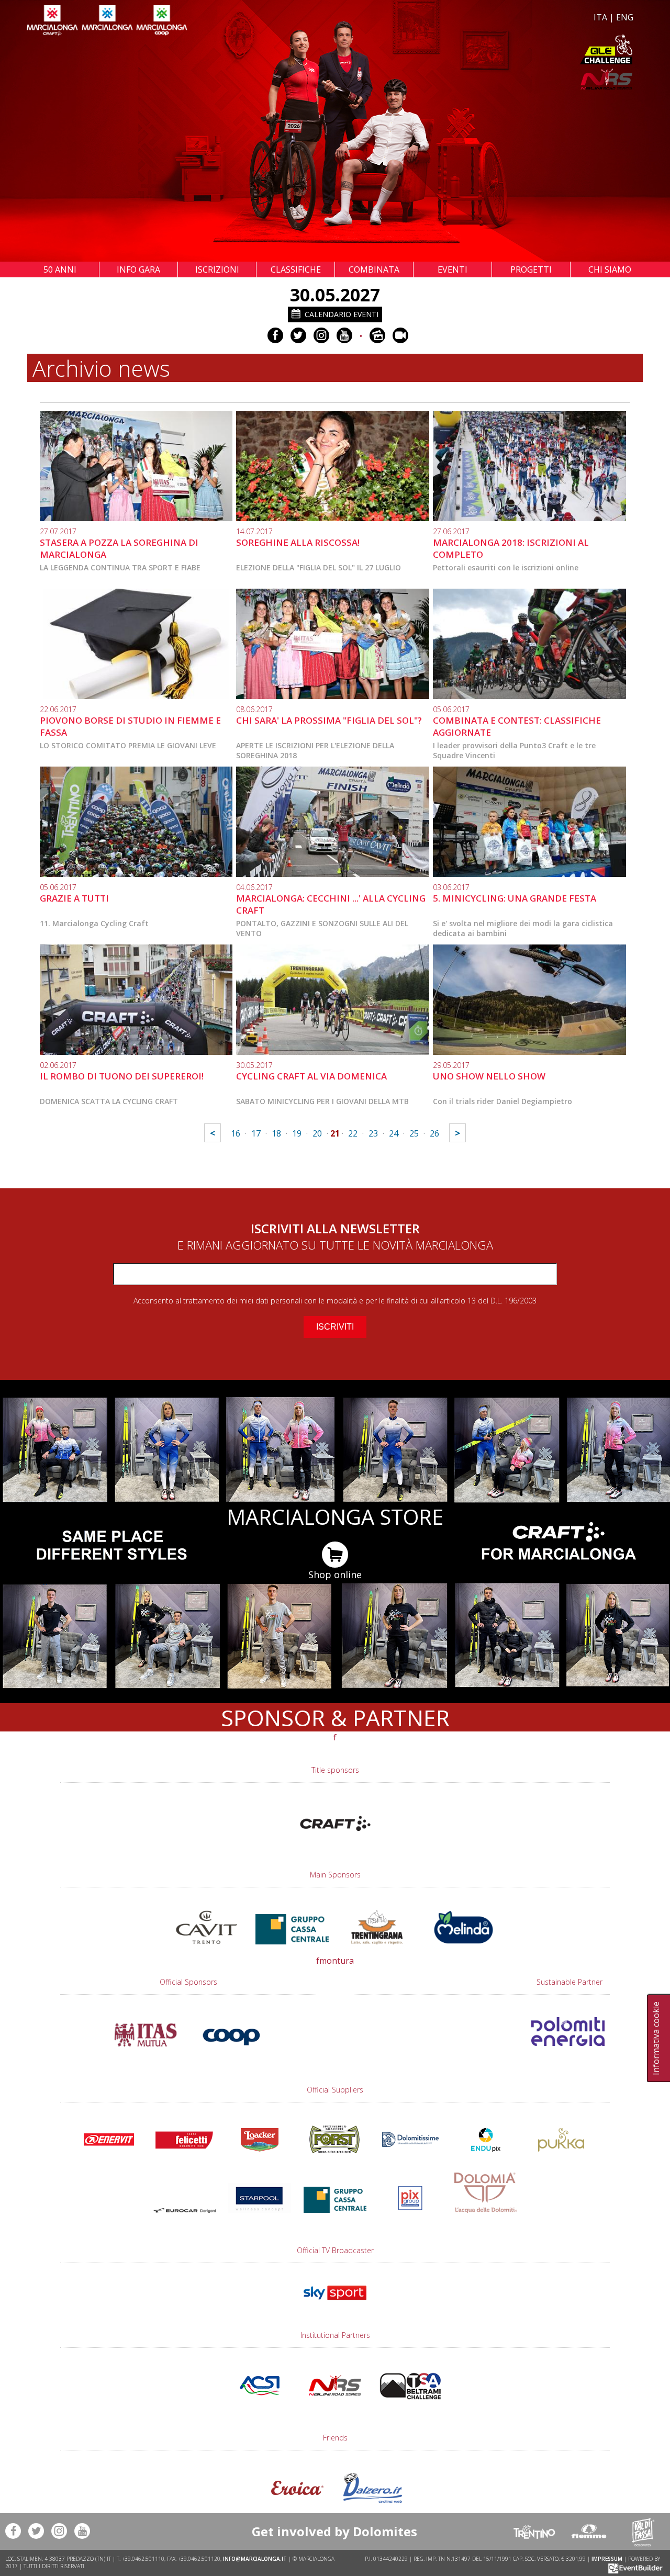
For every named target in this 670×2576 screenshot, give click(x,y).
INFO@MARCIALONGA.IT (255, 2559)
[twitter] (298, 335)
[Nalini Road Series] (486, 79)
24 (394, 1133)
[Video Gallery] (400, 335)
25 (414, 1133)
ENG (625, 17)
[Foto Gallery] (377, 335)
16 (236, 1133)
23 (373, 1133)
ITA (600, 17)
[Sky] (335, 2305)
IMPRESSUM (607, 2559)
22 (353, 1133)
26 (434, 1133)
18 (276, 1133)
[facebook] (275, 335)
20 (317, 1133)
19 (297, 1133)
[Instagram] (321, 335)
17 (256, 1133)
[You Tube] (344, 335)
